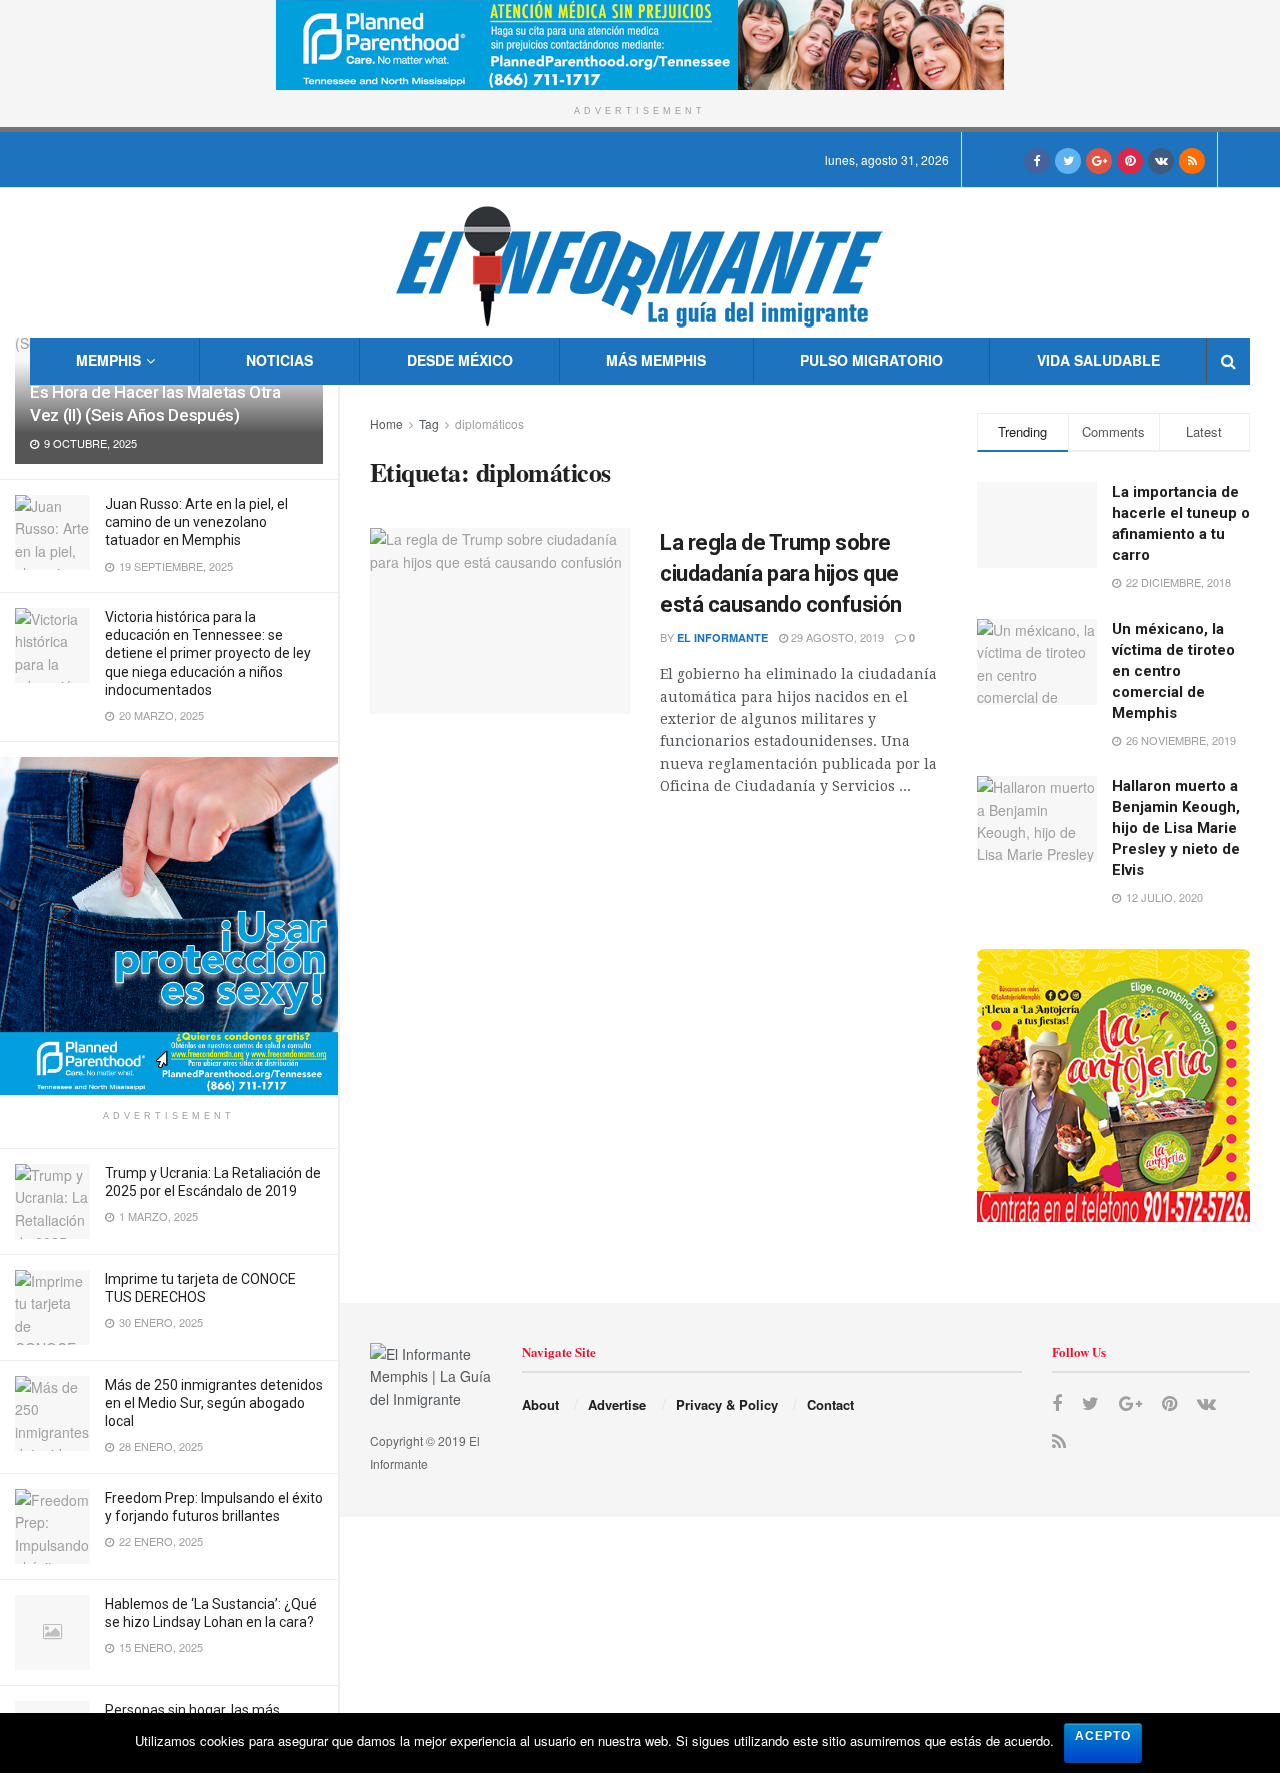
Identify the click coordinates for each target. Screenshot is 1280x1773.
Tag (429, 423)
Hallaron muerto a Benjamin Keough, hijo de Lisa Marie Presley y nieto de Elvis (1176, 828)
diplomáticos (489, 423)
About (540, 1404)
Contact (830, 1404)
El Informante (722, 637)
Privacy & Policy (727, 1404)
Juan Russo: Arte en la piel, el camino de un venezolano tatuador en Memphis (196, 522)
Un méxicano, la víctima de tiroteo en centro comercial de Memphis (1173, 671)
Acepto (1103, 1736)
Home (386, 423)
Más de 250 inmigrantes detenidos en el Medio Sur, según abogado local (214, 1403)
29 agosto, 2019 (836, 637)
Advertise (617, 1404)
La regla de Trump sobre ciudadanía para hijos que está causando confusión (781, 573)
